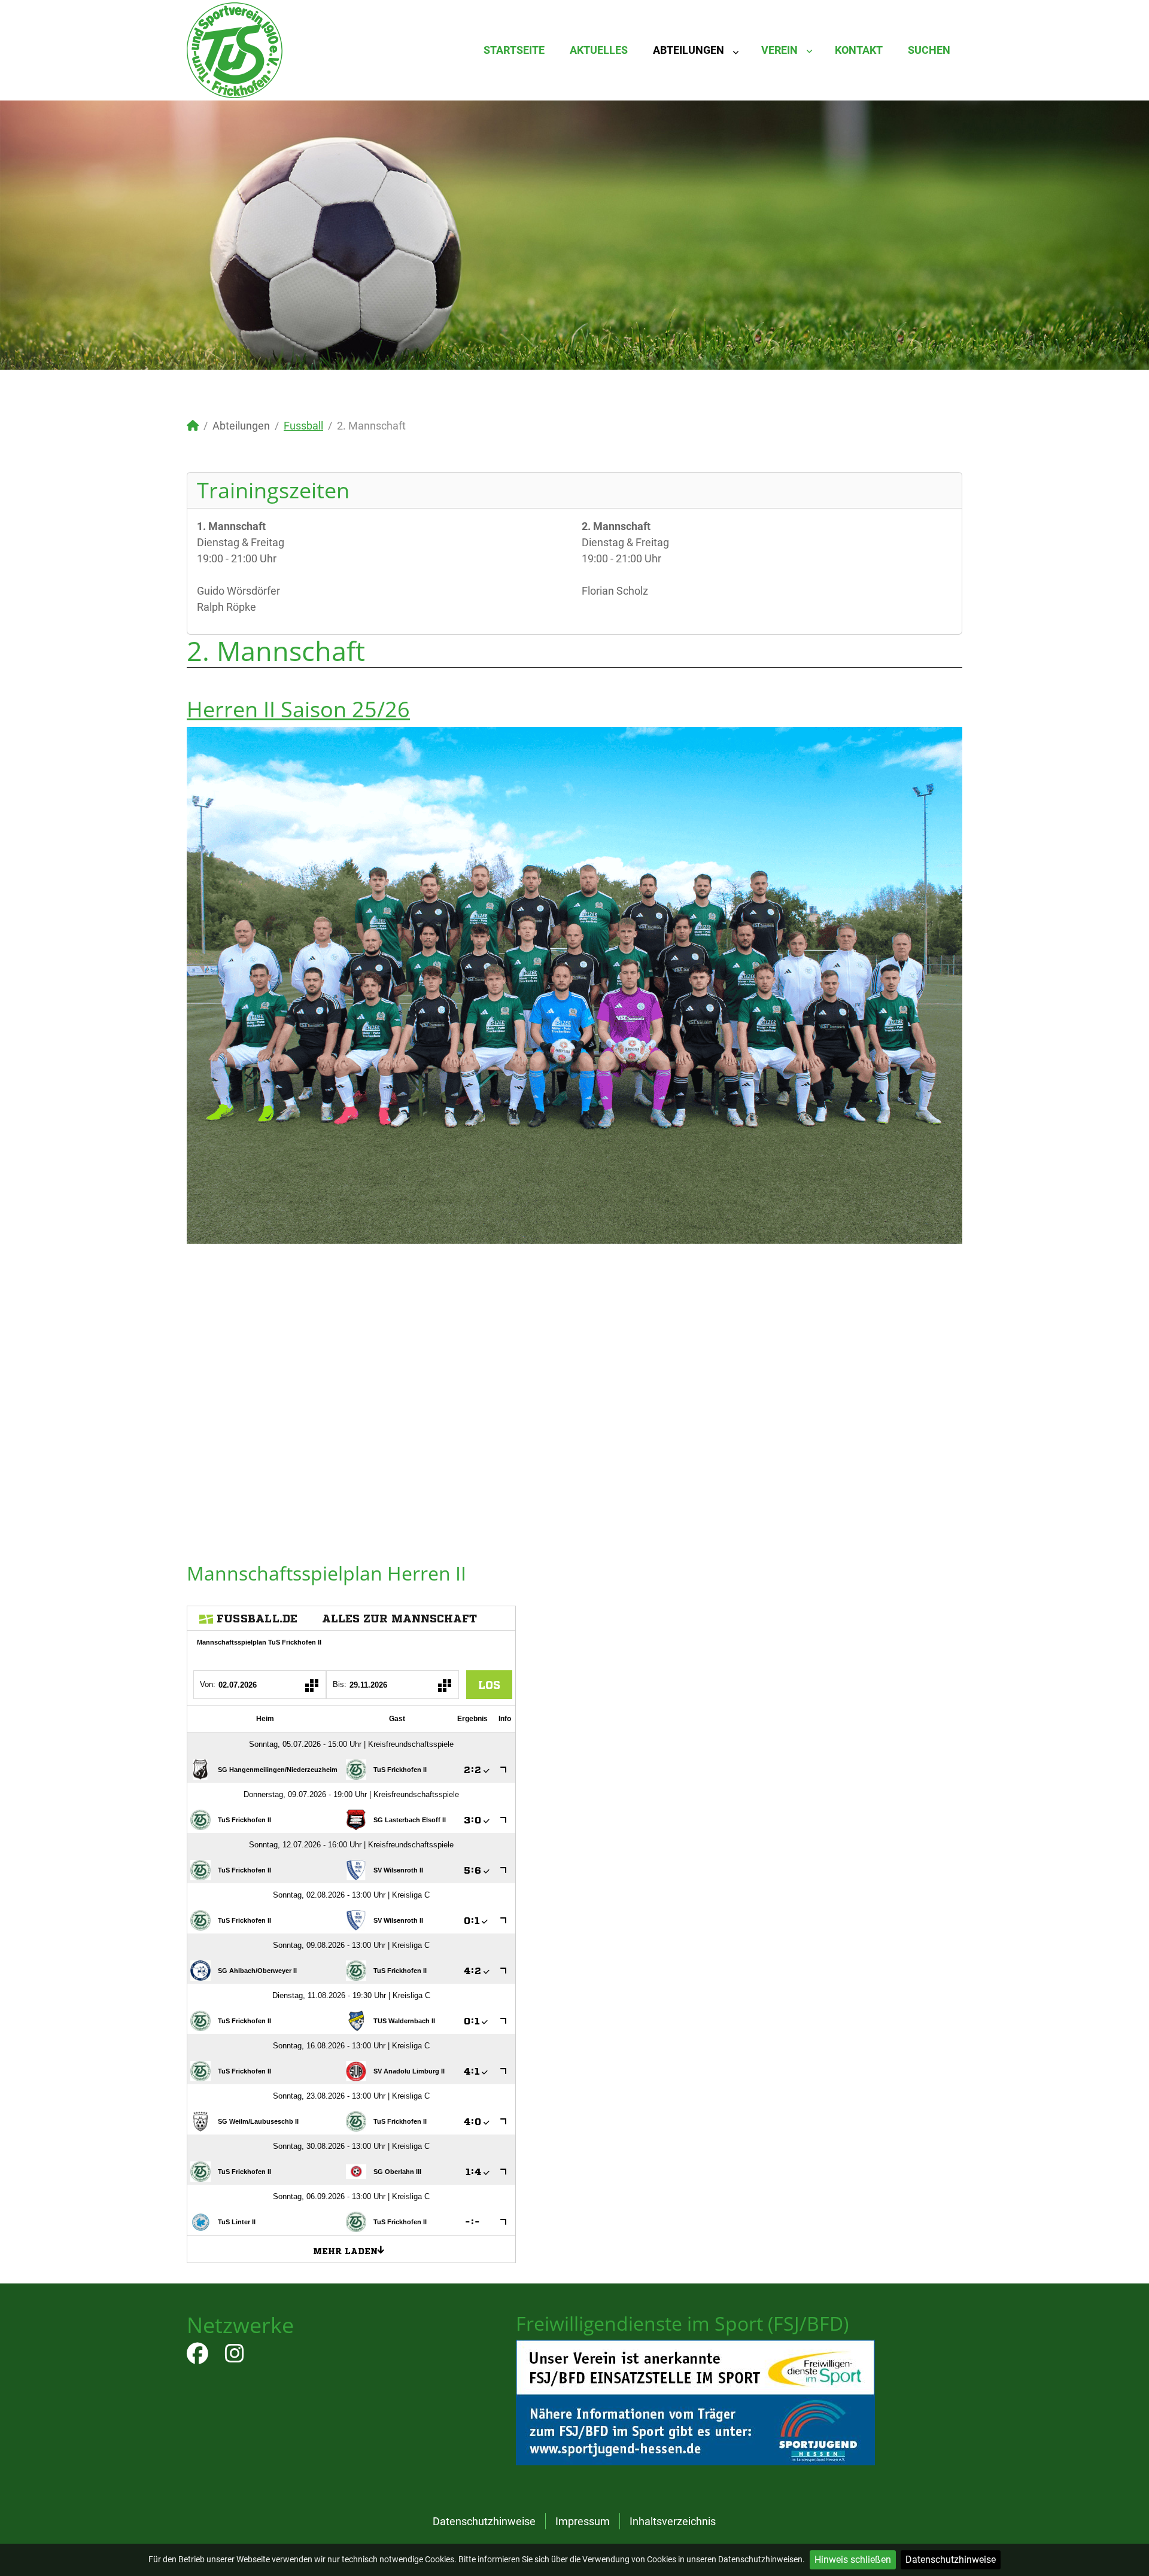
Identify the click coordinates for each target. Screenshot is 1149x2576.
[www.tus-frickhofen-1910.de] (235, 49)
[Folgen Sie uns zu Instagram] (235, 2357)
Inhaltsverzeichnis (673, 2521)
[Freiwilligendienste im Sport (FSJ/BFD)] (695, 2402)
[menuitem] (514, 50)
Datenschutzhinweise (951, 2560)
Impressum (583, 2521)
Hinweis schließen (853, 2560)
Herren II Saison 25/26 (298, 709)
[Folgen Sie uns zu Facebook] (197, 2357)
